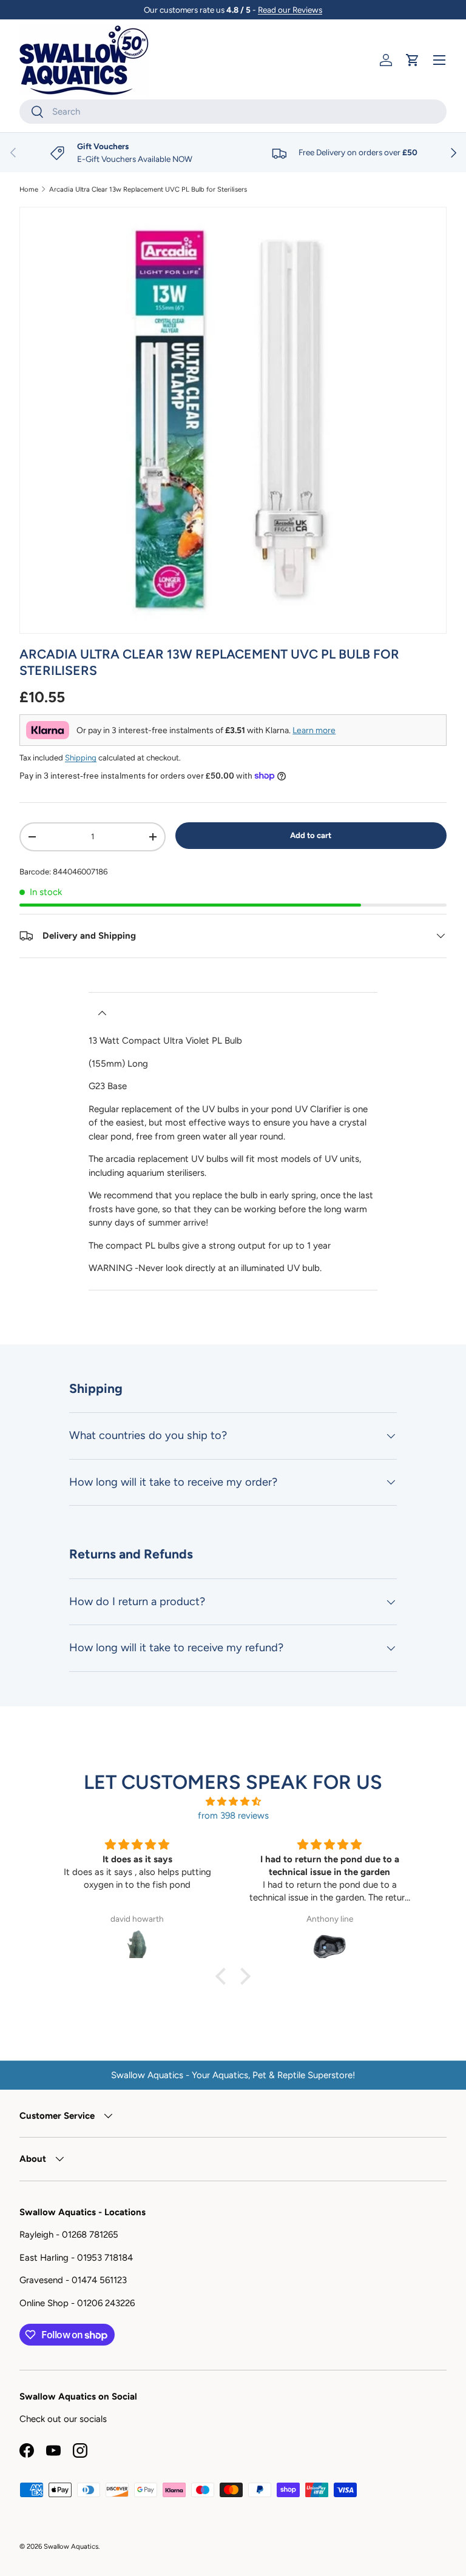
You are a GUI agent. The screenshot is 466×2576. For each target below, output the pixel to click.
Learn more (314, 730)
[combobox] (233, 112)
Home (29, 190)
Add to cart (311, 835)
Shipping (81, 757)
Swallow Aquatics (71, 2546)
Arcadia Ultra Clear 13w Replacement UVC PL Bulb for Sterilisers (148, 190)
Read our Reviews (290, 10)
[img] (233, 1802)
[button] (413, 60)
